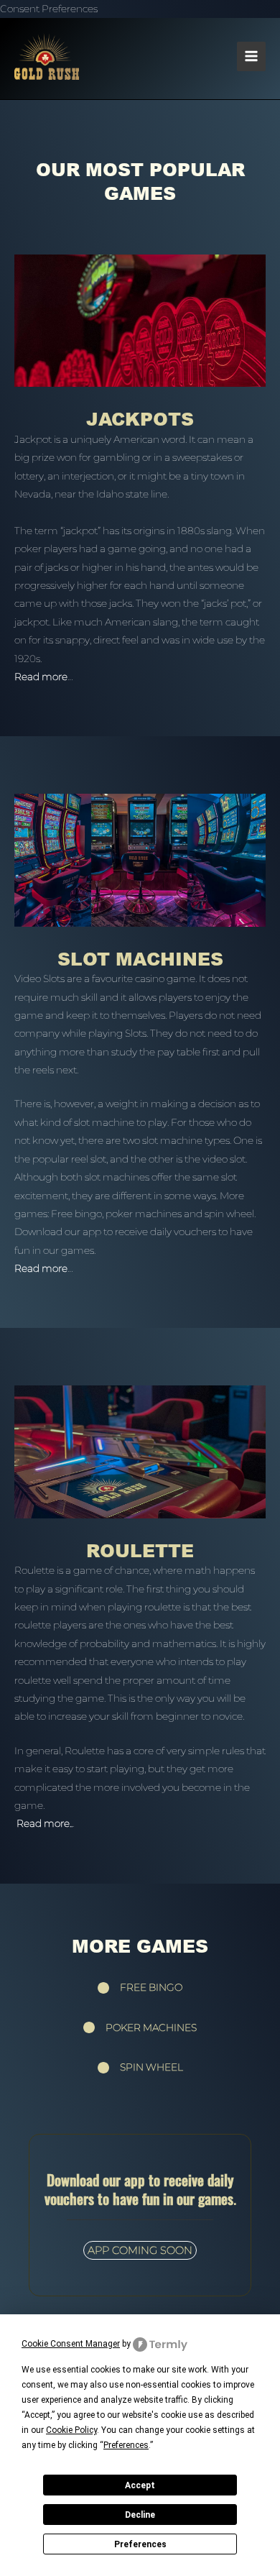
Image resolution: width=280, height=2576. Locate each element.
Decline (140, 2515)
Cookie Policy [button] (71, 2430)
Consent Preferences (49, 9)
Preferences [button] (126, 2445)
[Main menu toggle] (252, 56)
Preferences (140, 2544)
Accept (140, 2485)
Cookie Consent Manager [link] (71, 2344)
